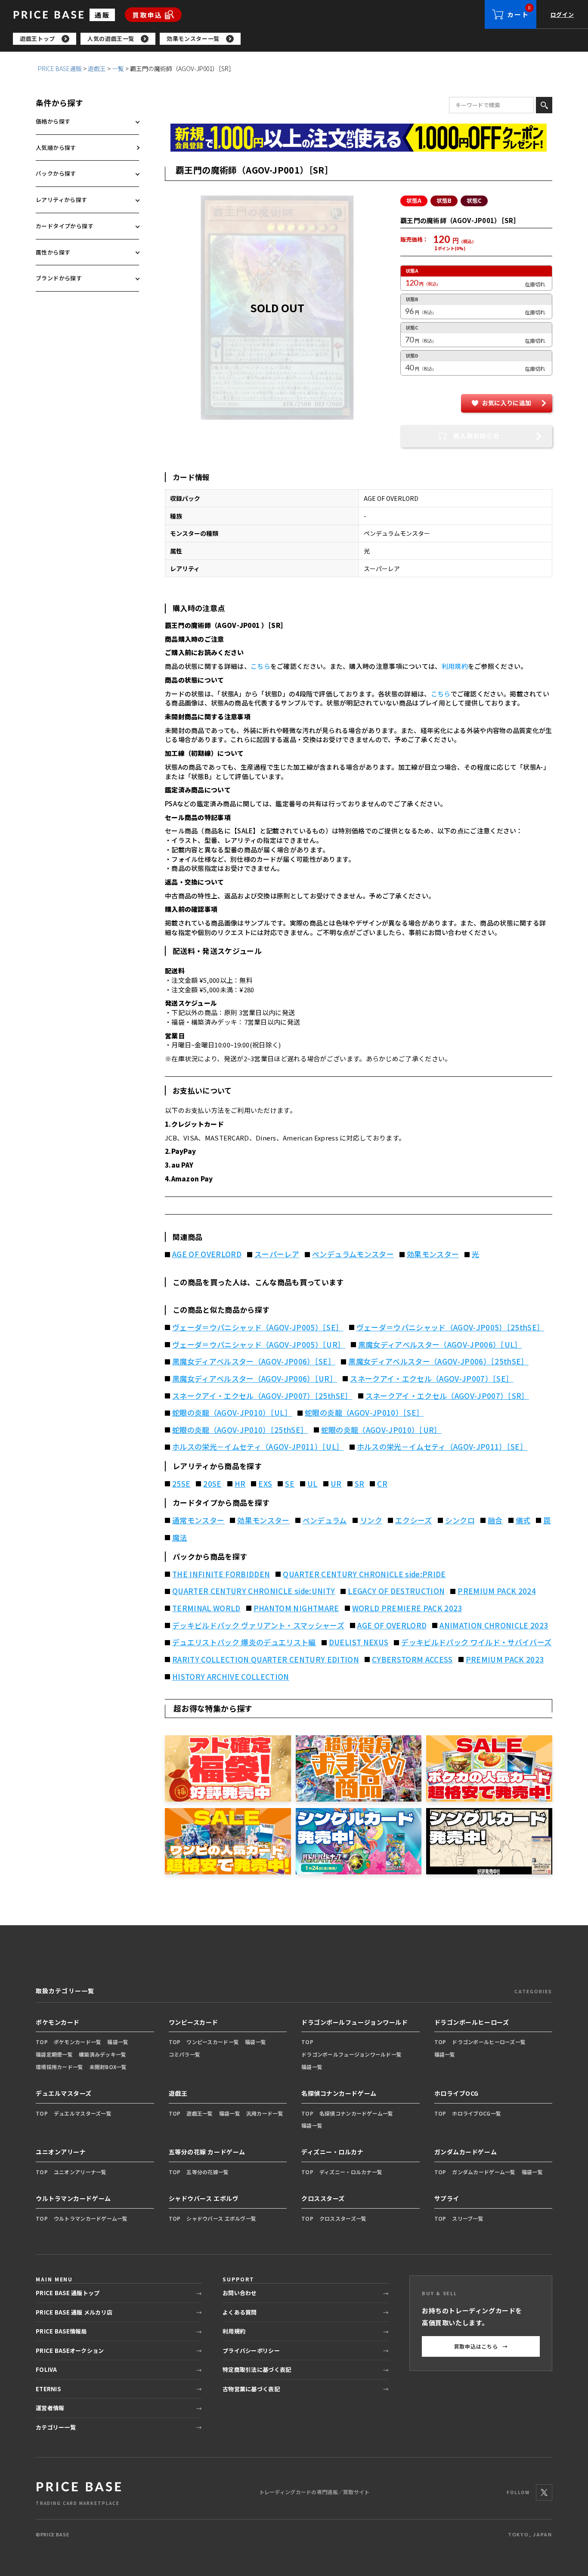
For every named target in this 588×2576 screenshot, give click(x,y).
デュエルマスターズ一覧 (83, 2113)
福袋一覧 (118, 2042)
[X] (544, 2492)
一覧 (118, 68)
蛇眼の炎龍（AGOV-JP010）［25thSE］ (240, 1430)
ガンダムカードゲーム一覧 (484, 2172)
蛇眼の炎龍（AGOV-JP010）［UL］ (232, 1413)
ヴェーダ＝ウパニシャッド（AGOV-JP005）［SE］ (258, 1327)
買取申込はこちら (481, 2346)
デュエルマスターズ (64, 2093)
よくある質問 (240, 2312)
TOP (42, 2042)
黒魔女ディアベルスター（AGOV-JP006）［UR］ (255, 1379)
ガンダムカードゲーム (466, 2152)
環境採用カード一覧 (60, 2067)
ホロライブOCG (456, 2093)
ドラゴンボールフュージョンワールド (355, 2022)
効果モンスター (433, 1254)
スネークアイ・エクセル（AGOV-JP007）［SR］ (447, 1396)
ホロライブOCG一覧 (477, 2113)
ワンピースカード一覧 (213, 2042)
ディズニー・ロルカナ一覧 (351, 2172)
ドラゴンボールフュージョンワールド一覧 (351, 2054)
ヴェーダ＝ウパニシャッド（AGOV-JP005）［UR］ (259, 1345)
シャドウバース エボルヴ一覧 (221, 2218)
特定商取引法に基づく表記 (257, 2369)
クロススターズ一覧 (343, 2218)
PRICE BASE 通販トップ (68, 2293)
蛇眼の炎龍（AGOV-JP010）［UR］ (381, 1430)
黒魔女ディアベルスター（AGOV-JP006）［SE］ (254, 1361)
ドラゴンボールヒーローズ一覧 (489, 2042)
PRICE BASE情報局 (61, 2331)
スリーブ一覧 (468, 2218)
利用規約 (455, 666)
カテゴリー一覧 (56, 2427)
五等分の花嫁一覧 (207, 2172)
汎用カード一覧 (265, 2113)
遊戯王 (97, 68)
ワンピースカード (193, 2022)
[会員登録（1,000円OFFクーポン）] (359, 138)
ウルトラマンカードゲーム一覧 (91, 2218)
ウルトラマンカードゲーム (73, 2198)
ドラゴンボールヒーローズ (472, 2022)
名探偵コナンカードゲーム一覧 (356, 2113)
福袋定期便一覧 (54, 2054)
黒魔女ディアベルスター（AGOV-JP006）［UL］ (440, 1345)
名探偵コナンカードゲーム (339, 2093)
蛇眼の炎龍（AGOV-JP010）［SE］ (364, 1413)
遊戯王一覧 (200, 2113)
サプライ (447, 2198)
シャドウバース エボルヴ (204, 2198)
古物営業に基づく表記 (251, 2389)
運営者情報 (50, 2408)
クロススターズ (323, 2198)
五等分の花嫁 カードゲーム (207, 2152)
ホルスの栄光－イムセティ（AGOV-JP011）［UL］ (258, 1447)
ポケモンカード (58, 2022)
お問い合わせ (240, 2293)
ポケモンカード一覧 (78, 2042)
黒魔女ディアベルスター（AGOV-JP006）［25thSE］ (438, 1361)
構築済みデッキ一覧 (103, 2054)
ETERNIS (48, 2389)
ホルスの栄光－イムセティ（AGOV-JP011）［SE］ (442, 1447)
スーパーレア (277, 1254)
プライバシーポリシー (251, 2351)
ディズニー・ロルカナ (333, 2152)
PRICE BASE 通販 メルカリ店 (74, 2312)
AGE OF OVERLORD (207, 1254)
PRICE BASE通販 (60, 68)
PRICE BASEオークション (70, 2351)
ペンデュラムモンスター (353, 1254)
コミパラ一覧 (185, 2054)
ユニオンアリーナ (61, 2152)
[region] (300, 39)
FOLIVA (46, 2369)
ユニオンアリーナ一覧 (80, 2172)
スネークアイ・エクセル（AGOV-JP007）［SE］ (432, 1379)
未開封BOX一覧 (108, 2067)
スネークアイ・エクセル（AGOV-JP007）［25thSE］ (262, 1396)
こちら (260, 666)
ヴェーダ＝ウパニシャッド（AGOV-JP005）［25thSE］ (450, 1327)
